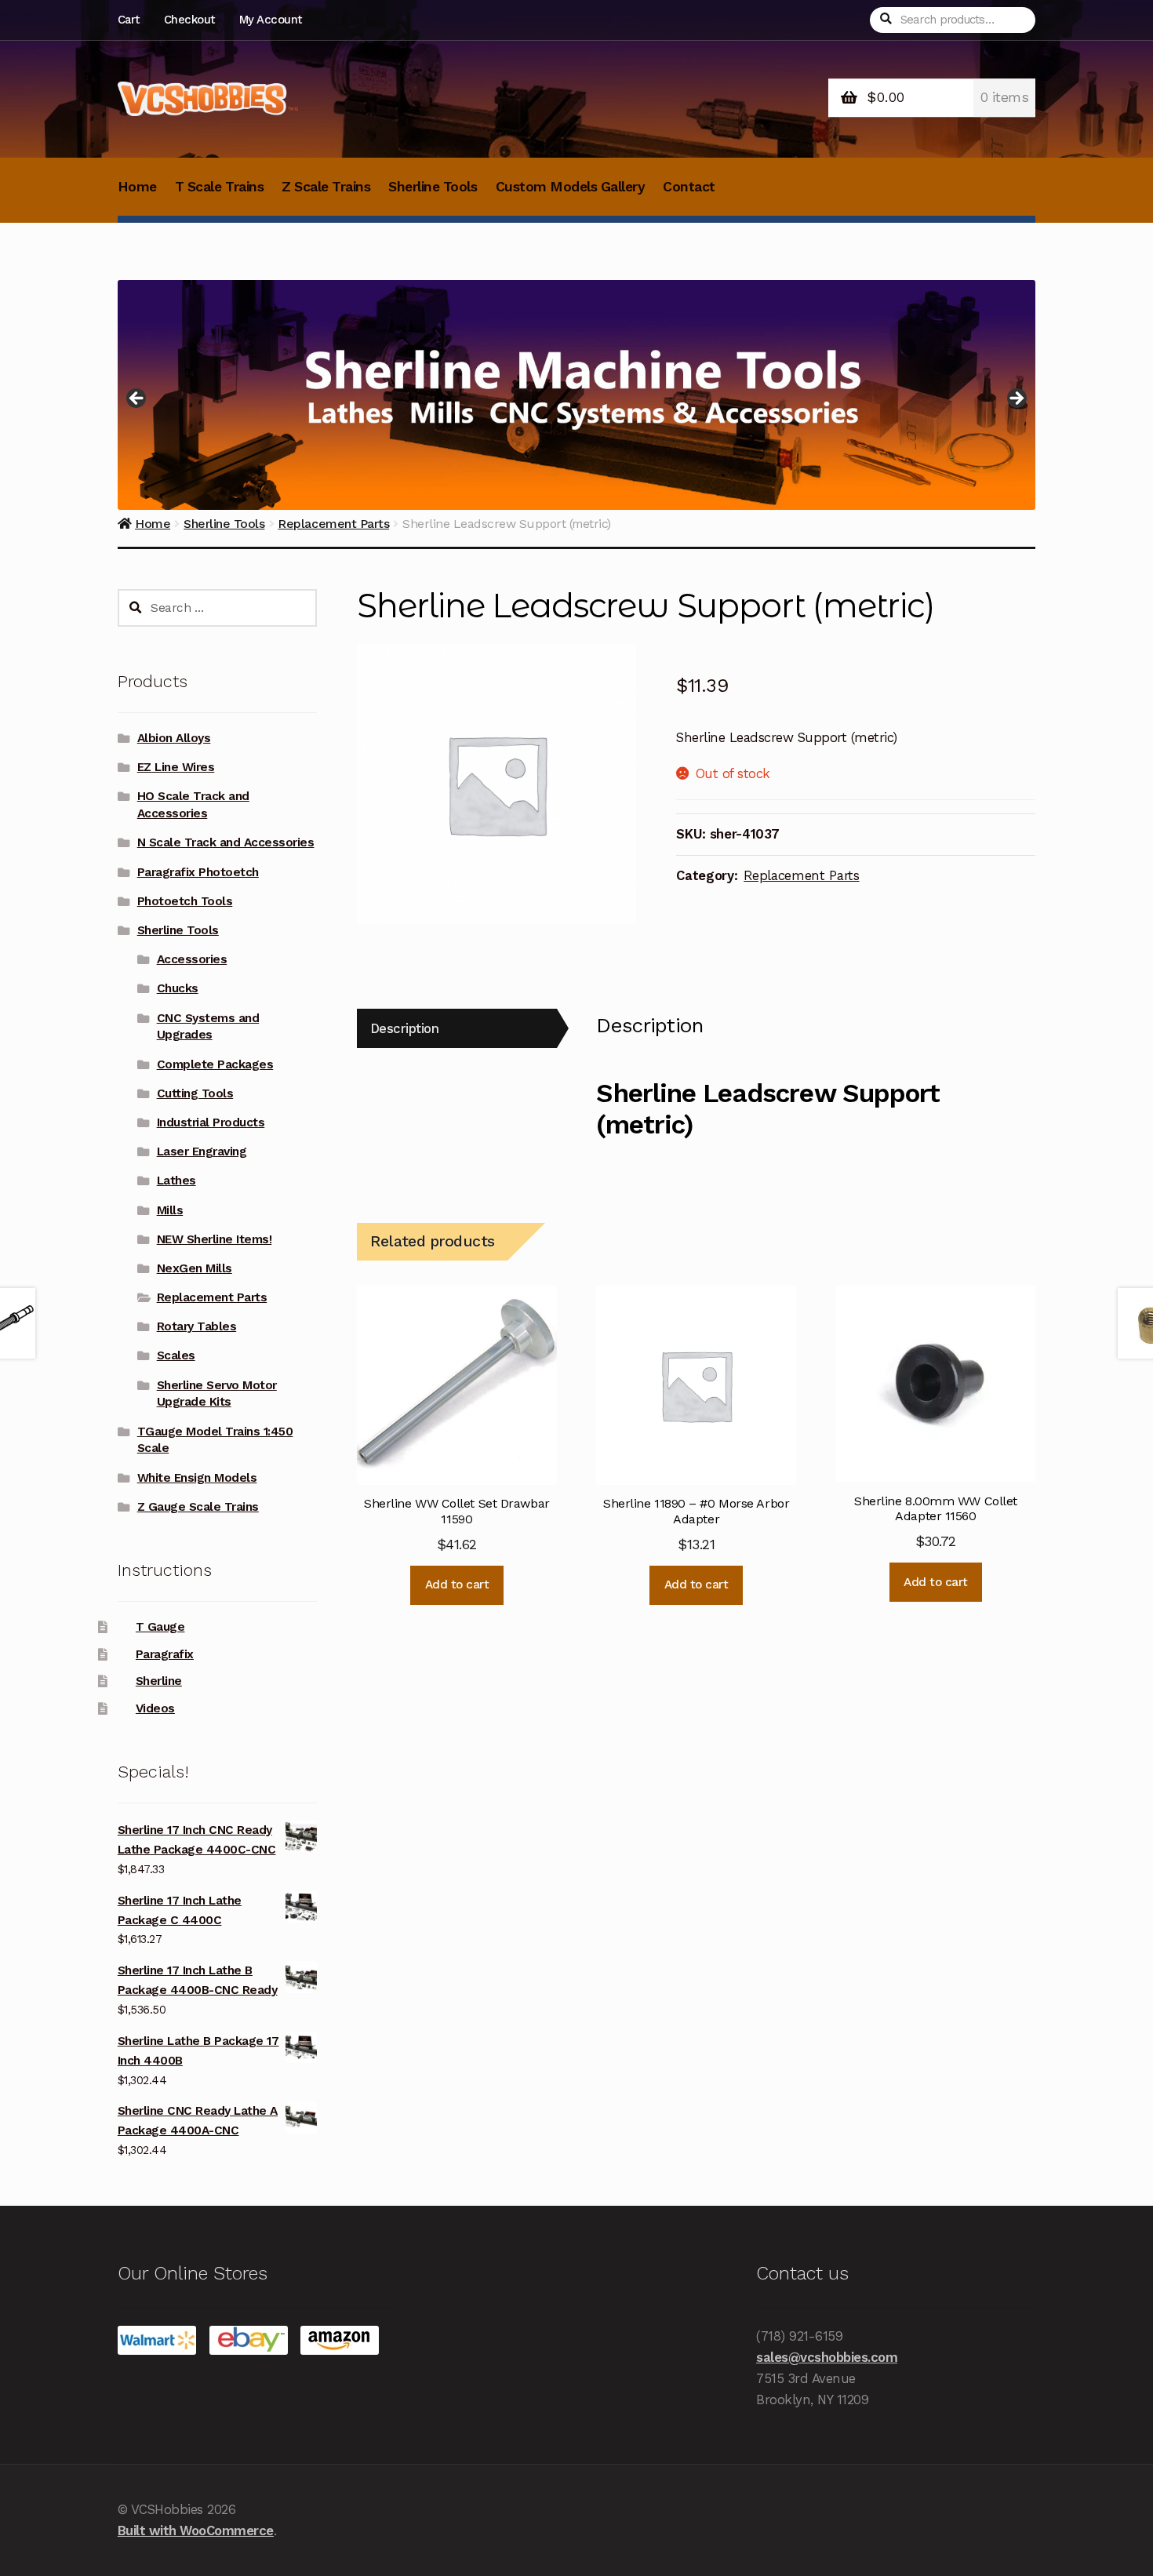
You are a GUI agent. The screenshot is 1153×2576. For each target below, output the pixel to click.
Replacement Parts (801, 875)
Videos (155, 1708)
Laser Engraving (202, 1152)
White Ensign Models (197, 1478)
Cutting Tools (195, 1093)
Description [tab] (405, 1028)
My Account (271, 20)
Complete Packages (215, 1064)
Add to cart (457, 1585)
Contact (689, 187)
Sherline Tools (433, 187)
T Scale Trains (219, 187)
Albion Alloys (174, 738)
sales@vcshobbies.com (827, 2357)
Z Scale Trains (326, 187)
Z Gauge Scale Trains (198, 1507)
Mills (170, 1210)
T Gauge (160, 1627)
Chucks (178, 988)
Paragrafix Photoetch (198, 872)
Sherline (159, 1681)
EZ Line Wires (176, 767)
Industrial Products (211, 1122)
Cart (129, 20)
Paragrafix (165, 1654)
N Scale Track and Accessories (226, 842)
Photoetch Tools (185, 901)
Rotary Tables (197, 1326)
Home (137, 187)
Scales (176, 1355)
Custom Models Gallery (571, 187)
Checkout (189, 20)
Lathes (176, 1181)
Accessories (192, 959)
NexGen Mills (195, 1268)
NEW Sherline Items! (215, 1239)
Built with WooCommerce (196, 2531)
